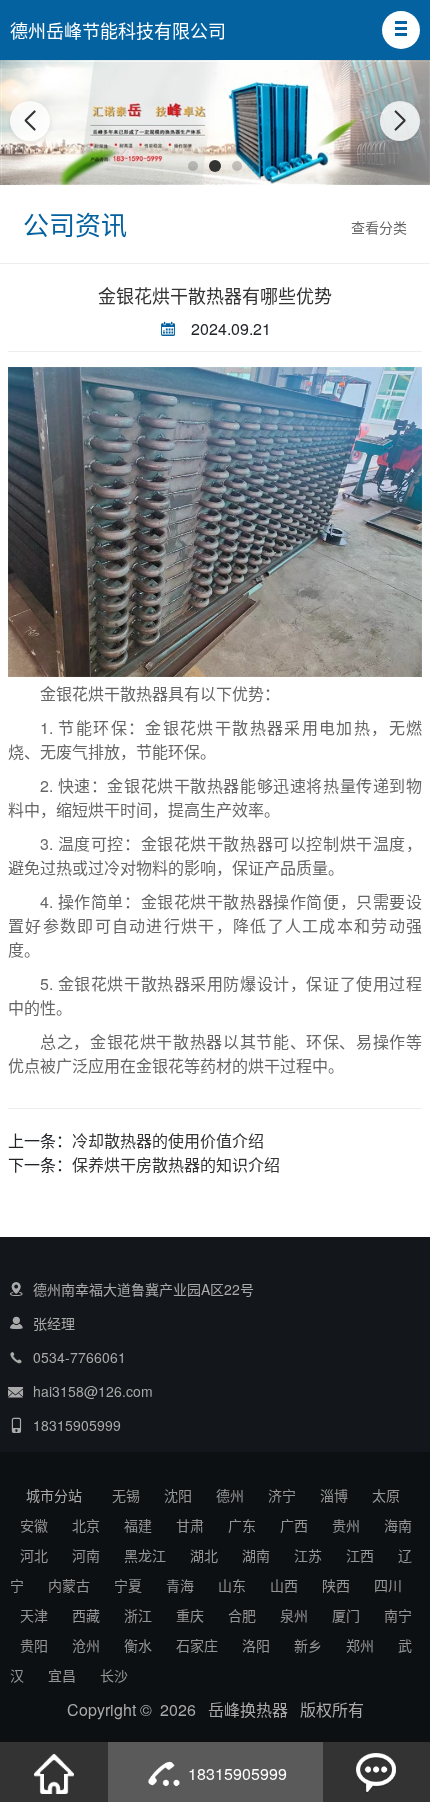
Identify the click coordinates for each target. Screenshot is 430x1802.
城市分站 (54, 1495)
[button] (401, 30)
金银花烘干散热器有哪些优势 (215, 295)
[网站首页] (54, 1772)
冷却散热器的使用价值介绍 (168, 1140)
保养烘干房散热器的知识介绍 (176, 1164)
